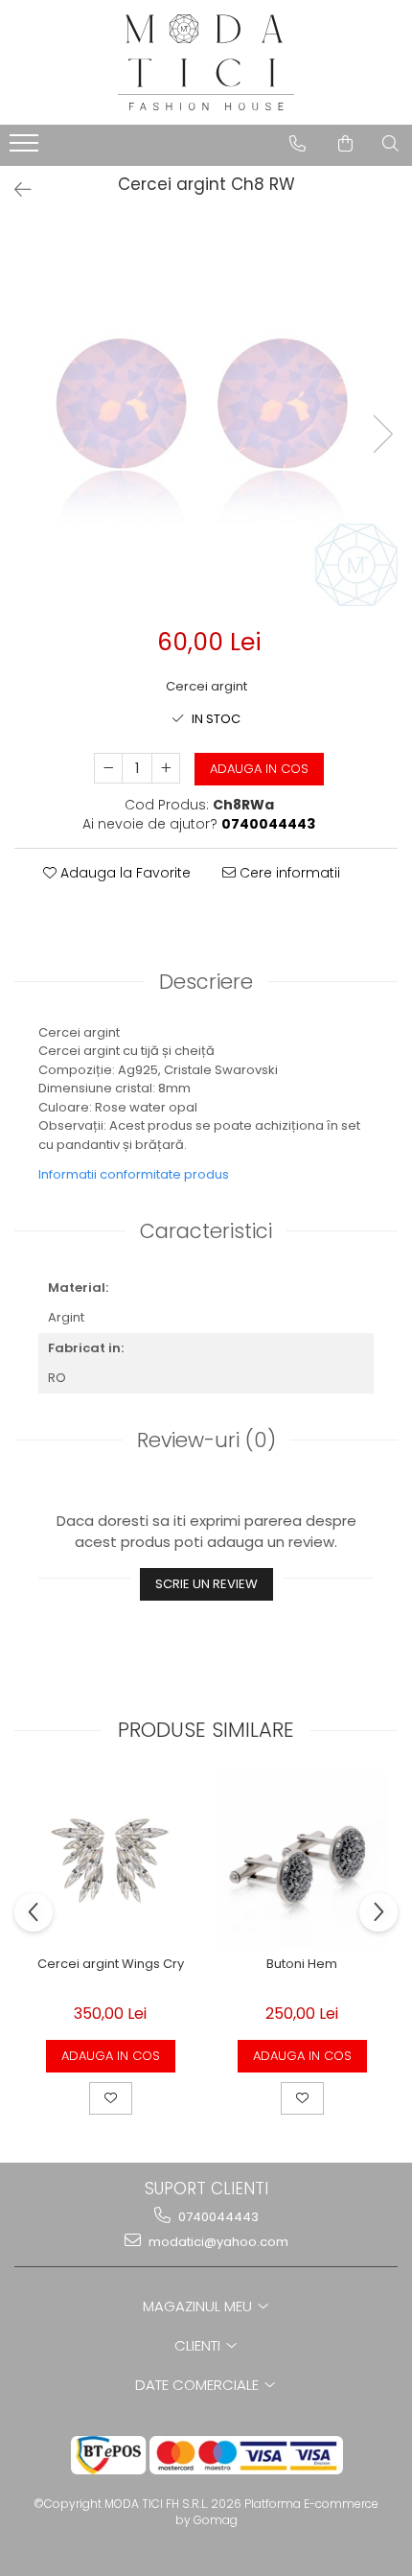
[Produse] (26, 149)
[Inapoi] (14, 190)
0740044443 (217, 2217)
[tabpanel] (206, 414)
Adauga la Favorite (124, 873)
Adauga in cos (259, 769)
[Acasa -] (206, 62)
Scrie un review (206, 1584)
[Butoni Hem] (302, 1861)
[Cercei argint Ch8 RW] (206, 414)
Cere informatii (288, 873)
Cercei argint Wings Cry (111, 1965)
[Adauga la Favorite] (111, 2098)
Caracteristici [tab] (206, 1231)
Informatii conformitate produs (134, 1174)
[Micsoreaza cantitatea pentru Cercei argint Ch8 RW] (108, 768)
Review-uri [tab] (206, 1440)
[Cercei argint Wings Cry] (110, 1861)
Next (382, 434)
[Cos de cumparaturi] (345, 144)
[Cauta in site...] (390, 144)
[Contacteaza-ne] (298, 144)
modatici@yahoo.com (217, 2242)
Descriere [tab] (206, 982)
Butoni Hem (302, 1965)
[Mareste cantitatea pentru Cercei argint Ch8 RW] (166, 768)
